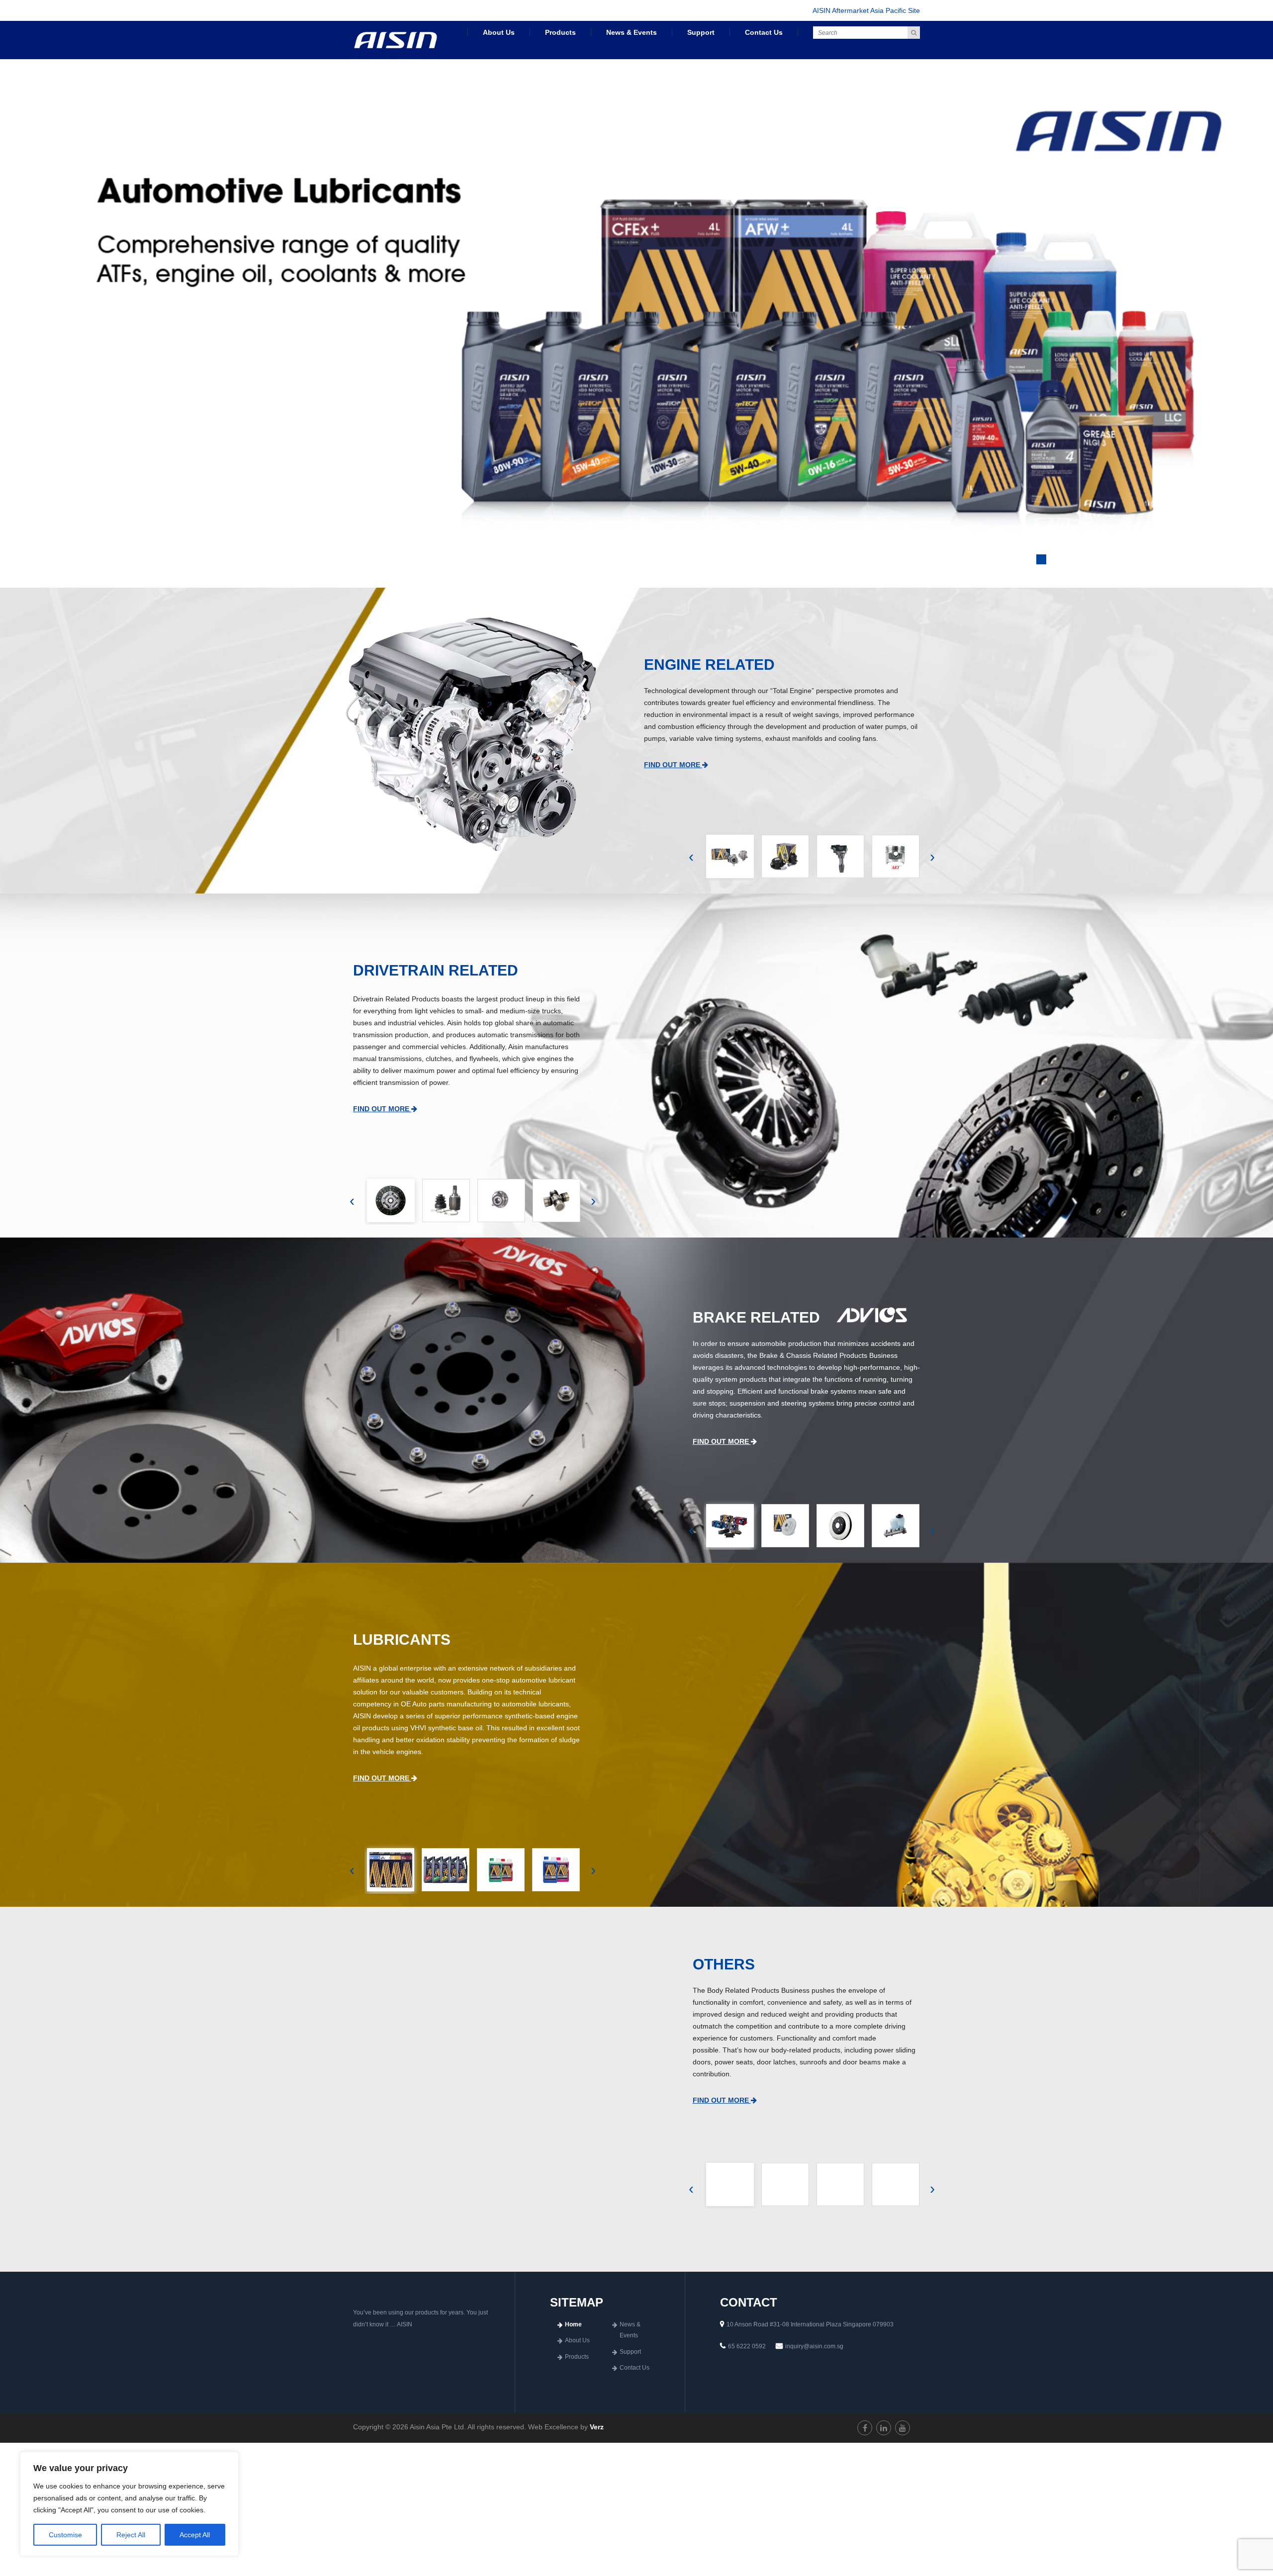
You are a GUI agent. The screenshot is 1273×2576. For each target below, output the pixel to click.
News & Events (632, 32)
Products (560, 32)
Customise (65, 2535)
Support (701, 32)
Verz (597, 2437)
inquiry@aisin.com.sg (814, 2356)
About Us (499, 32)
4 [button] (1091, 570)
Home (573, 2334)
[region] (129, 2504)
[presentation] (691, 867)
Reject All (131, 2535)
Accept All (195, 2535)
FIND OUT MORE (673, 775)
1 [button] (1016, 570)
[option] (636, 328)
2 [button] (1041, 570)
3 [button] (1066, 570)
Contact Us (764, 32)
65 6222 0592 (747, 2356)
